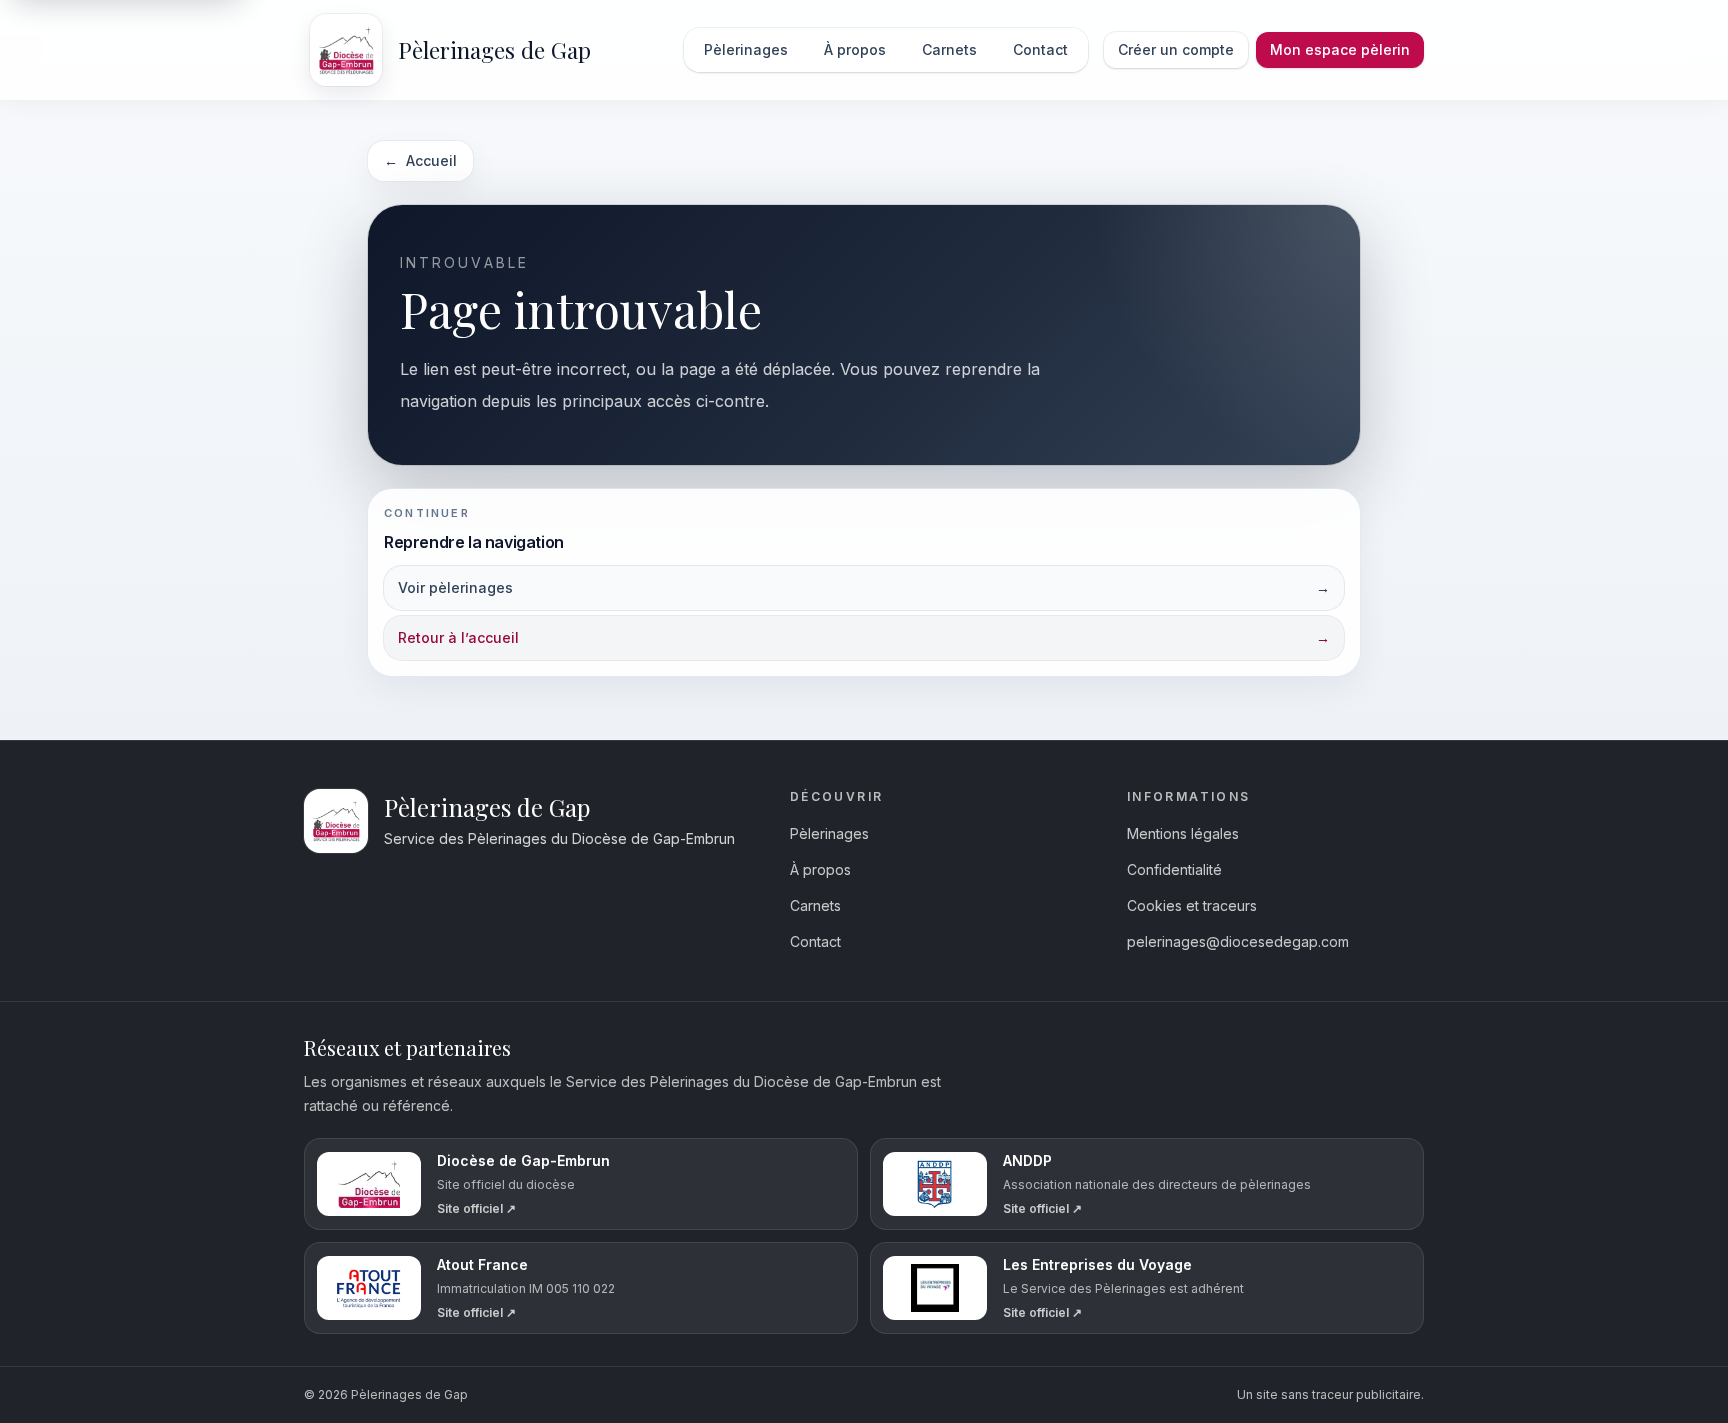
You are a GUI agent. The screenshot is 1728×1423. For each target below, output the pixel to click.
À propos (820, 869)
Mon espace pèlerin (1340, 49)
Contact (815, 941)
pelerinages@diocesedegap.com (1238, 941)
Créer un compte (1176, 49)
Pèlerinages (829, 833)
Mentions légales (1183, 833)
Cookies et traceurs (1192, 905)
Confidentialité (1174, 869)
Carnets (815, 905)
